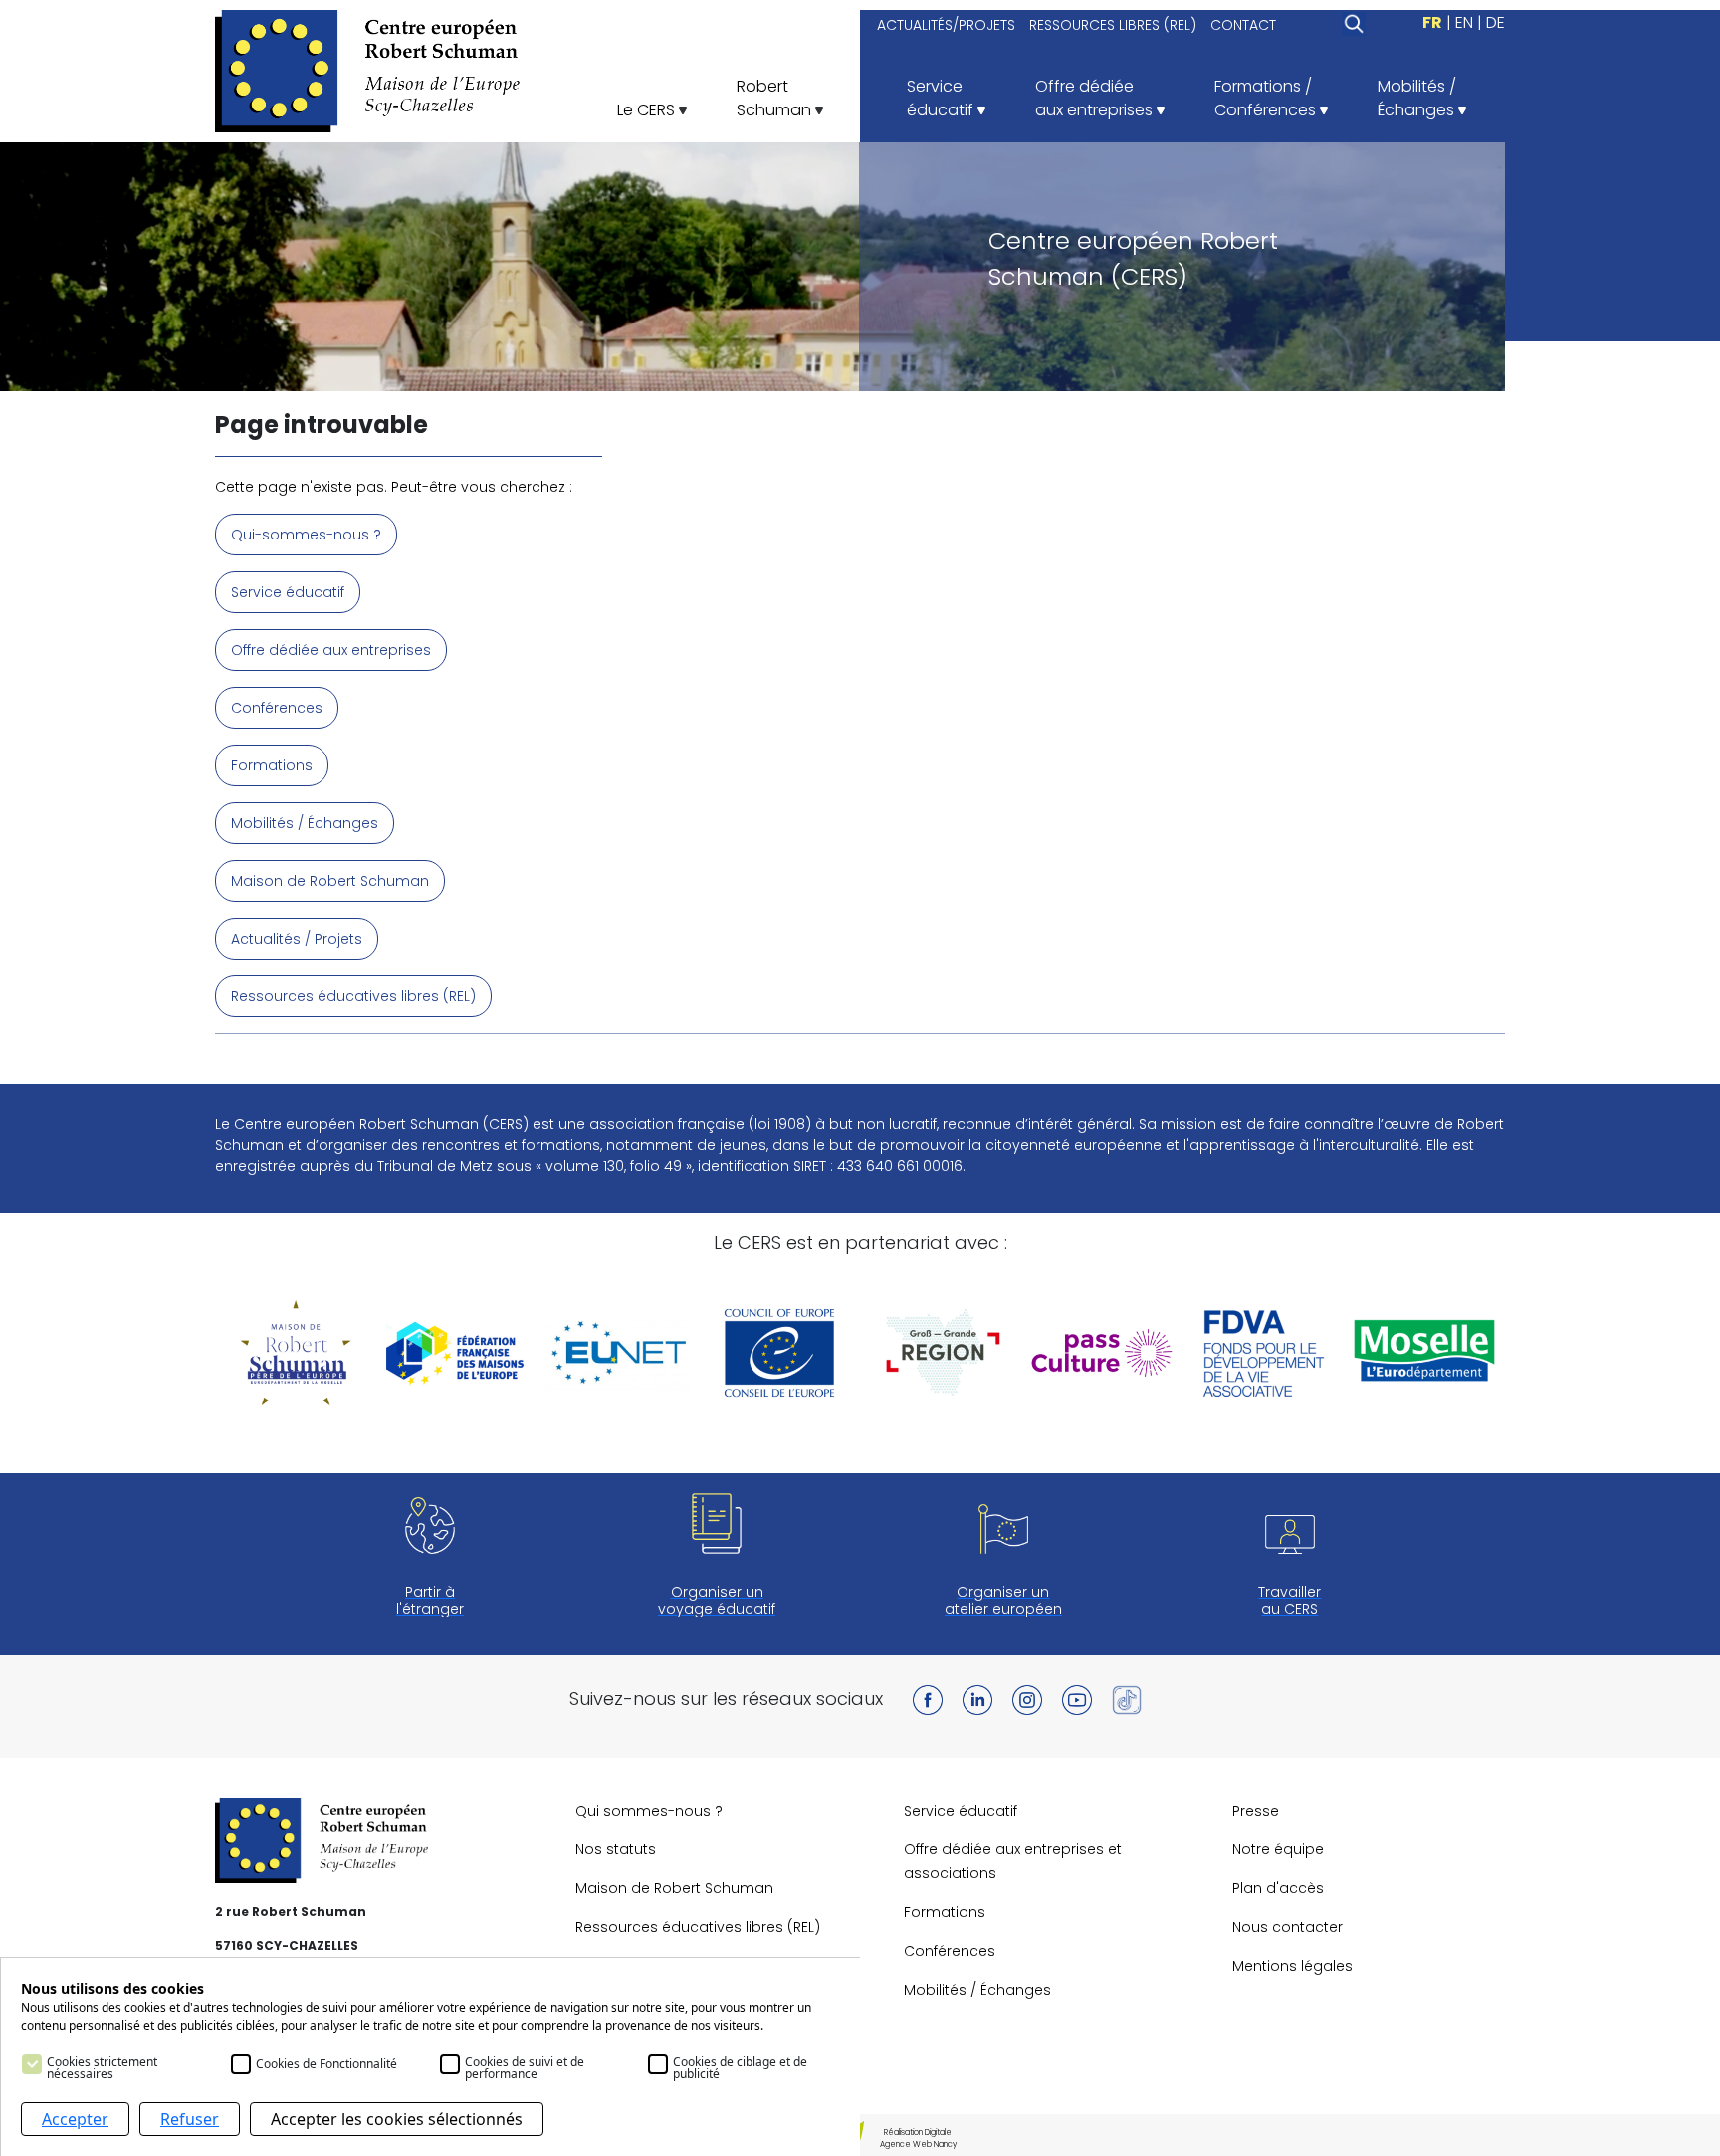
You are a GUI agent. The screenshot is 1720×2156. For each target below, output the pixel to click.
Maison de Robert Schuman (330, 881)
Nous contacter (1288, 1927)
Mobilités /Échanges (1418, 98)
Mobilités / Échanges (305, 823)
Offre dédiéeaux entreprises (1096, 98)
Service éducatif (288, 592)
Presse (1256, 1811)
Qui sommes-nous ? (649, 1811)
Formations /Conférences (1267, 98)
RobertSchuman (776, 98)
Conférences (277, 708)
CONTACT (1243, 25)
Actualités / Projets (297, 939)
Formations (272, 765)
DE (1496, 22)
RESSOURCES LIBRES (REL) (1113, 25)
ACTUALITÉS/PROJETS (946, 25)
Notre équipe (1278, 1849)
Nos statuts (616, 1849)
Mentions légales (1292, 1966)
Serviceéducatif (942, 98)
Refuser (190, 2119)
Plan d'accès (1278, 1888)
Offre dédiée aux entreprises (331, 650)
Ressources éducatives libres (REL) (353, 996)
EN (1464, 22)
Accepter (75, 2119)
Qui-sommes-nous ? (306, 535)
